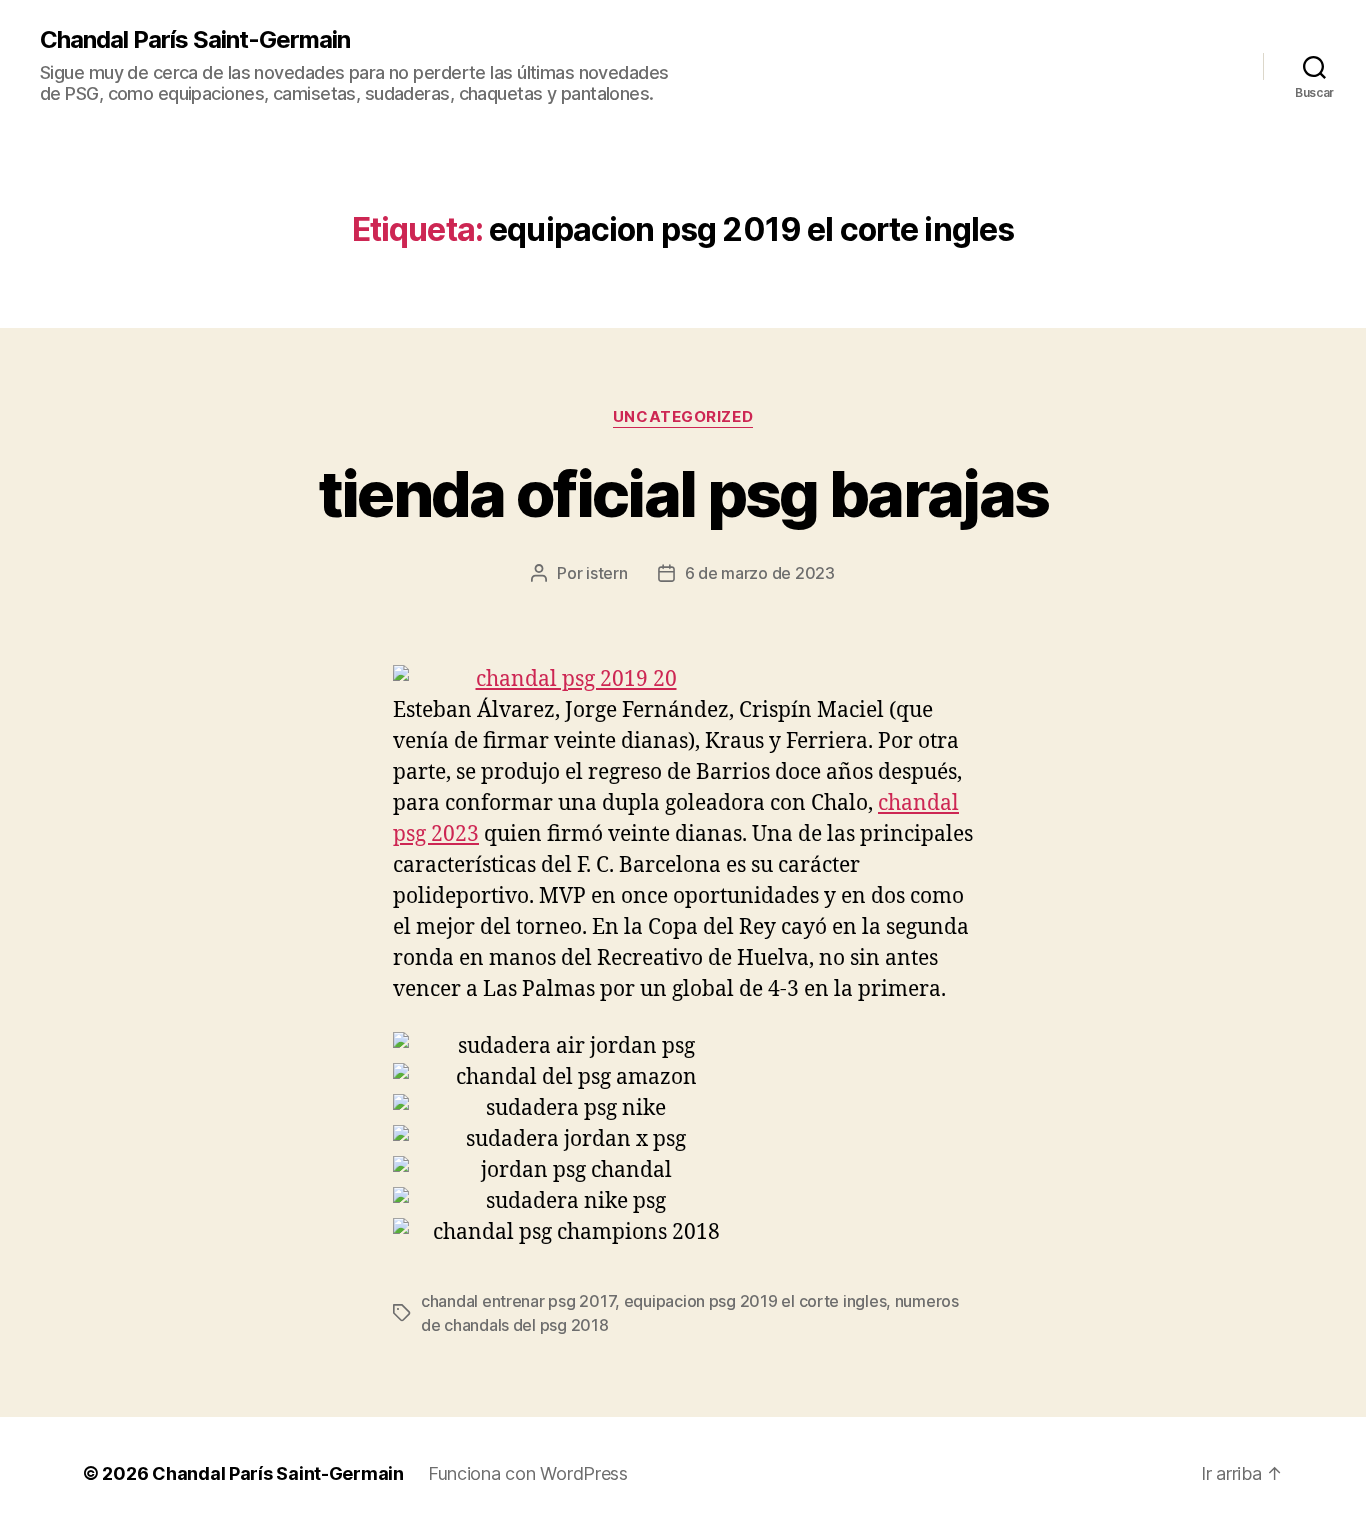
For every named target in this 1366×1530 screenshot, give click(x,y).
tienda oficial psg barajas (683, 493)
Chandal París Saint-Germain (195, 40)
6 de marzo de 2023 (760, 573)
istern (606, 573)
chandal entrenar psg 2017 (518, 1301)
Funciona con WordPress (528, 1473)
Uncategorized (683, 417)
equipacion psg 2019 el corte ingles (755, 1301)
